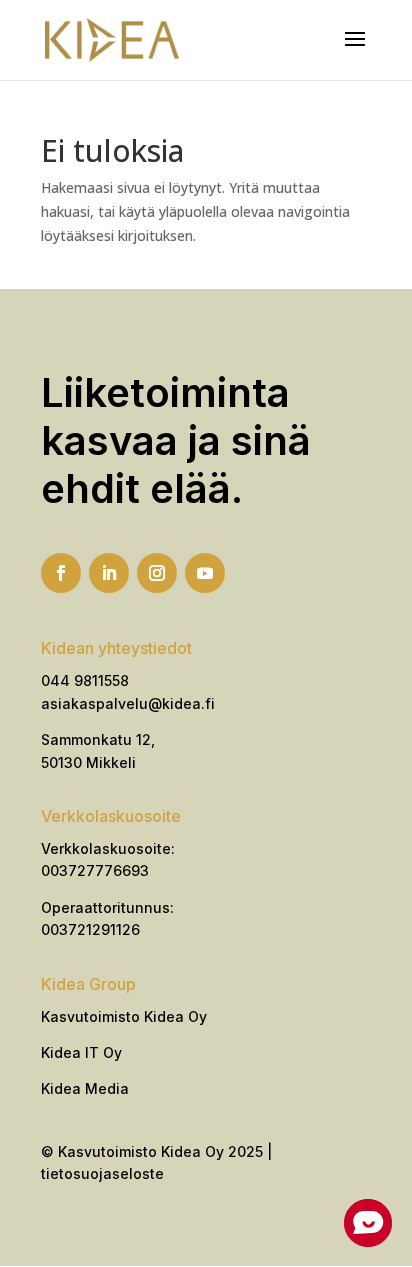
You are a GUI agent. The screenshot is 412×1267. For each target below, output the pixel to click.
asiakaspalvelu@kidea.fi (128, 703)
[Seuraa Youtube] (205, 573)
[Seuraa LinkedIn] (109, 573)
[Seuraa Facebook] (61, 573)
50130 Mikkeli (88, 762)
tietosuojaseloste (102, 1173)
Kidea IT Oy (81, 1052)
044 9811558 (85, 680)
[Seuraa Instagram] (157, 573)
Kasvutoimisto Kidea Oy (124, 1016)
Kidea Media (85, 1088)
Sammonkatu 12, (98, 739)
